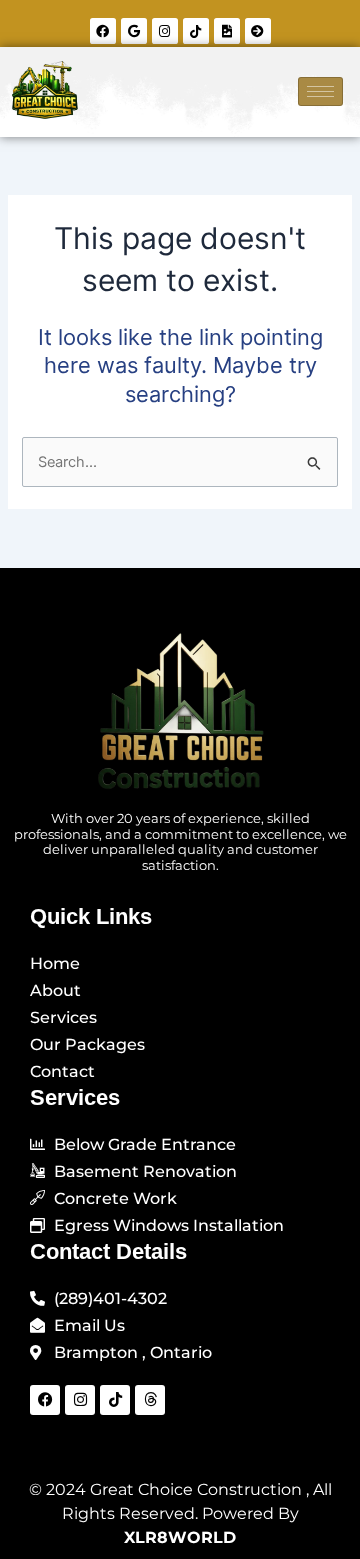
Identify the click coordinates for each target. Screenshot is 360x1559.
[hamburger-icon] (320, 91)
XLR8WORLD (180, 1537)
